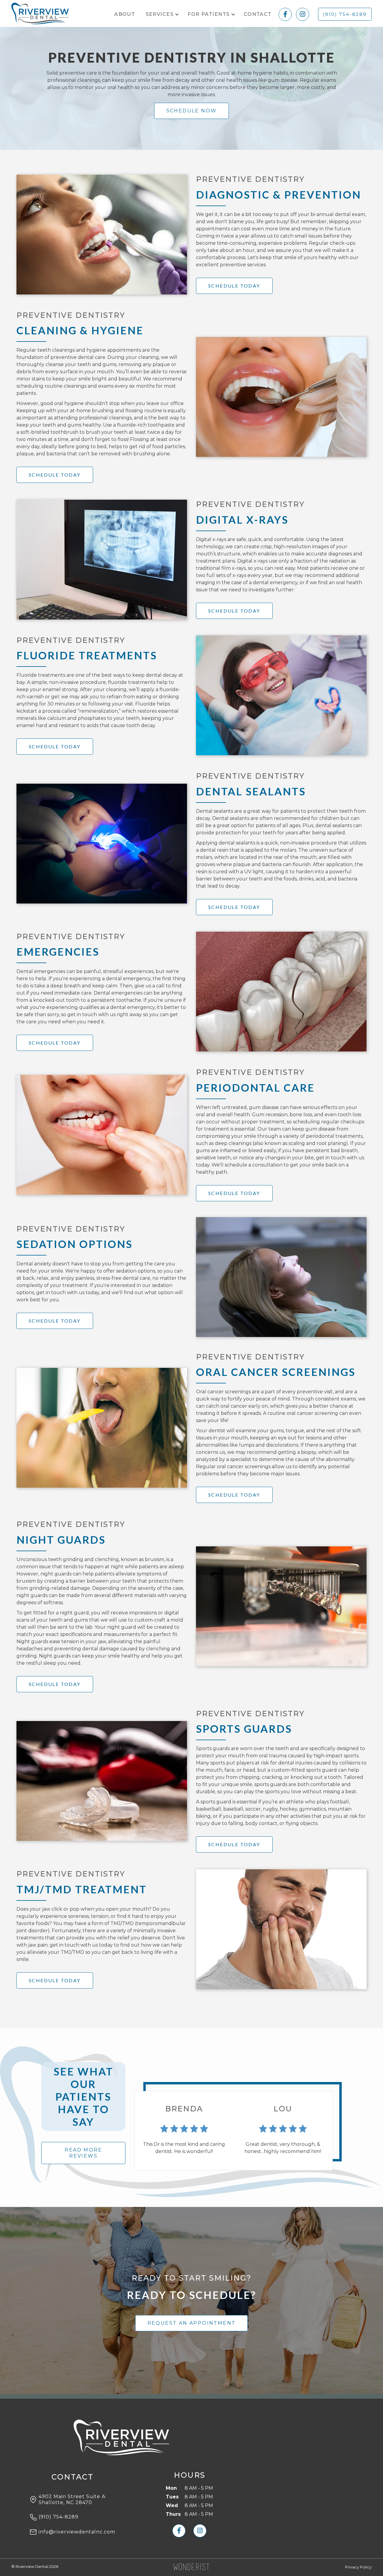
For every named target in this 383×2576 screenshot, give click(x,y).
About (125, 14)
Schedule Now (192, 111)
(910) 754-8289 (345, 14)
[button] (162, 14)
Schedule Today (234, 286)
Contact (258, 14)
